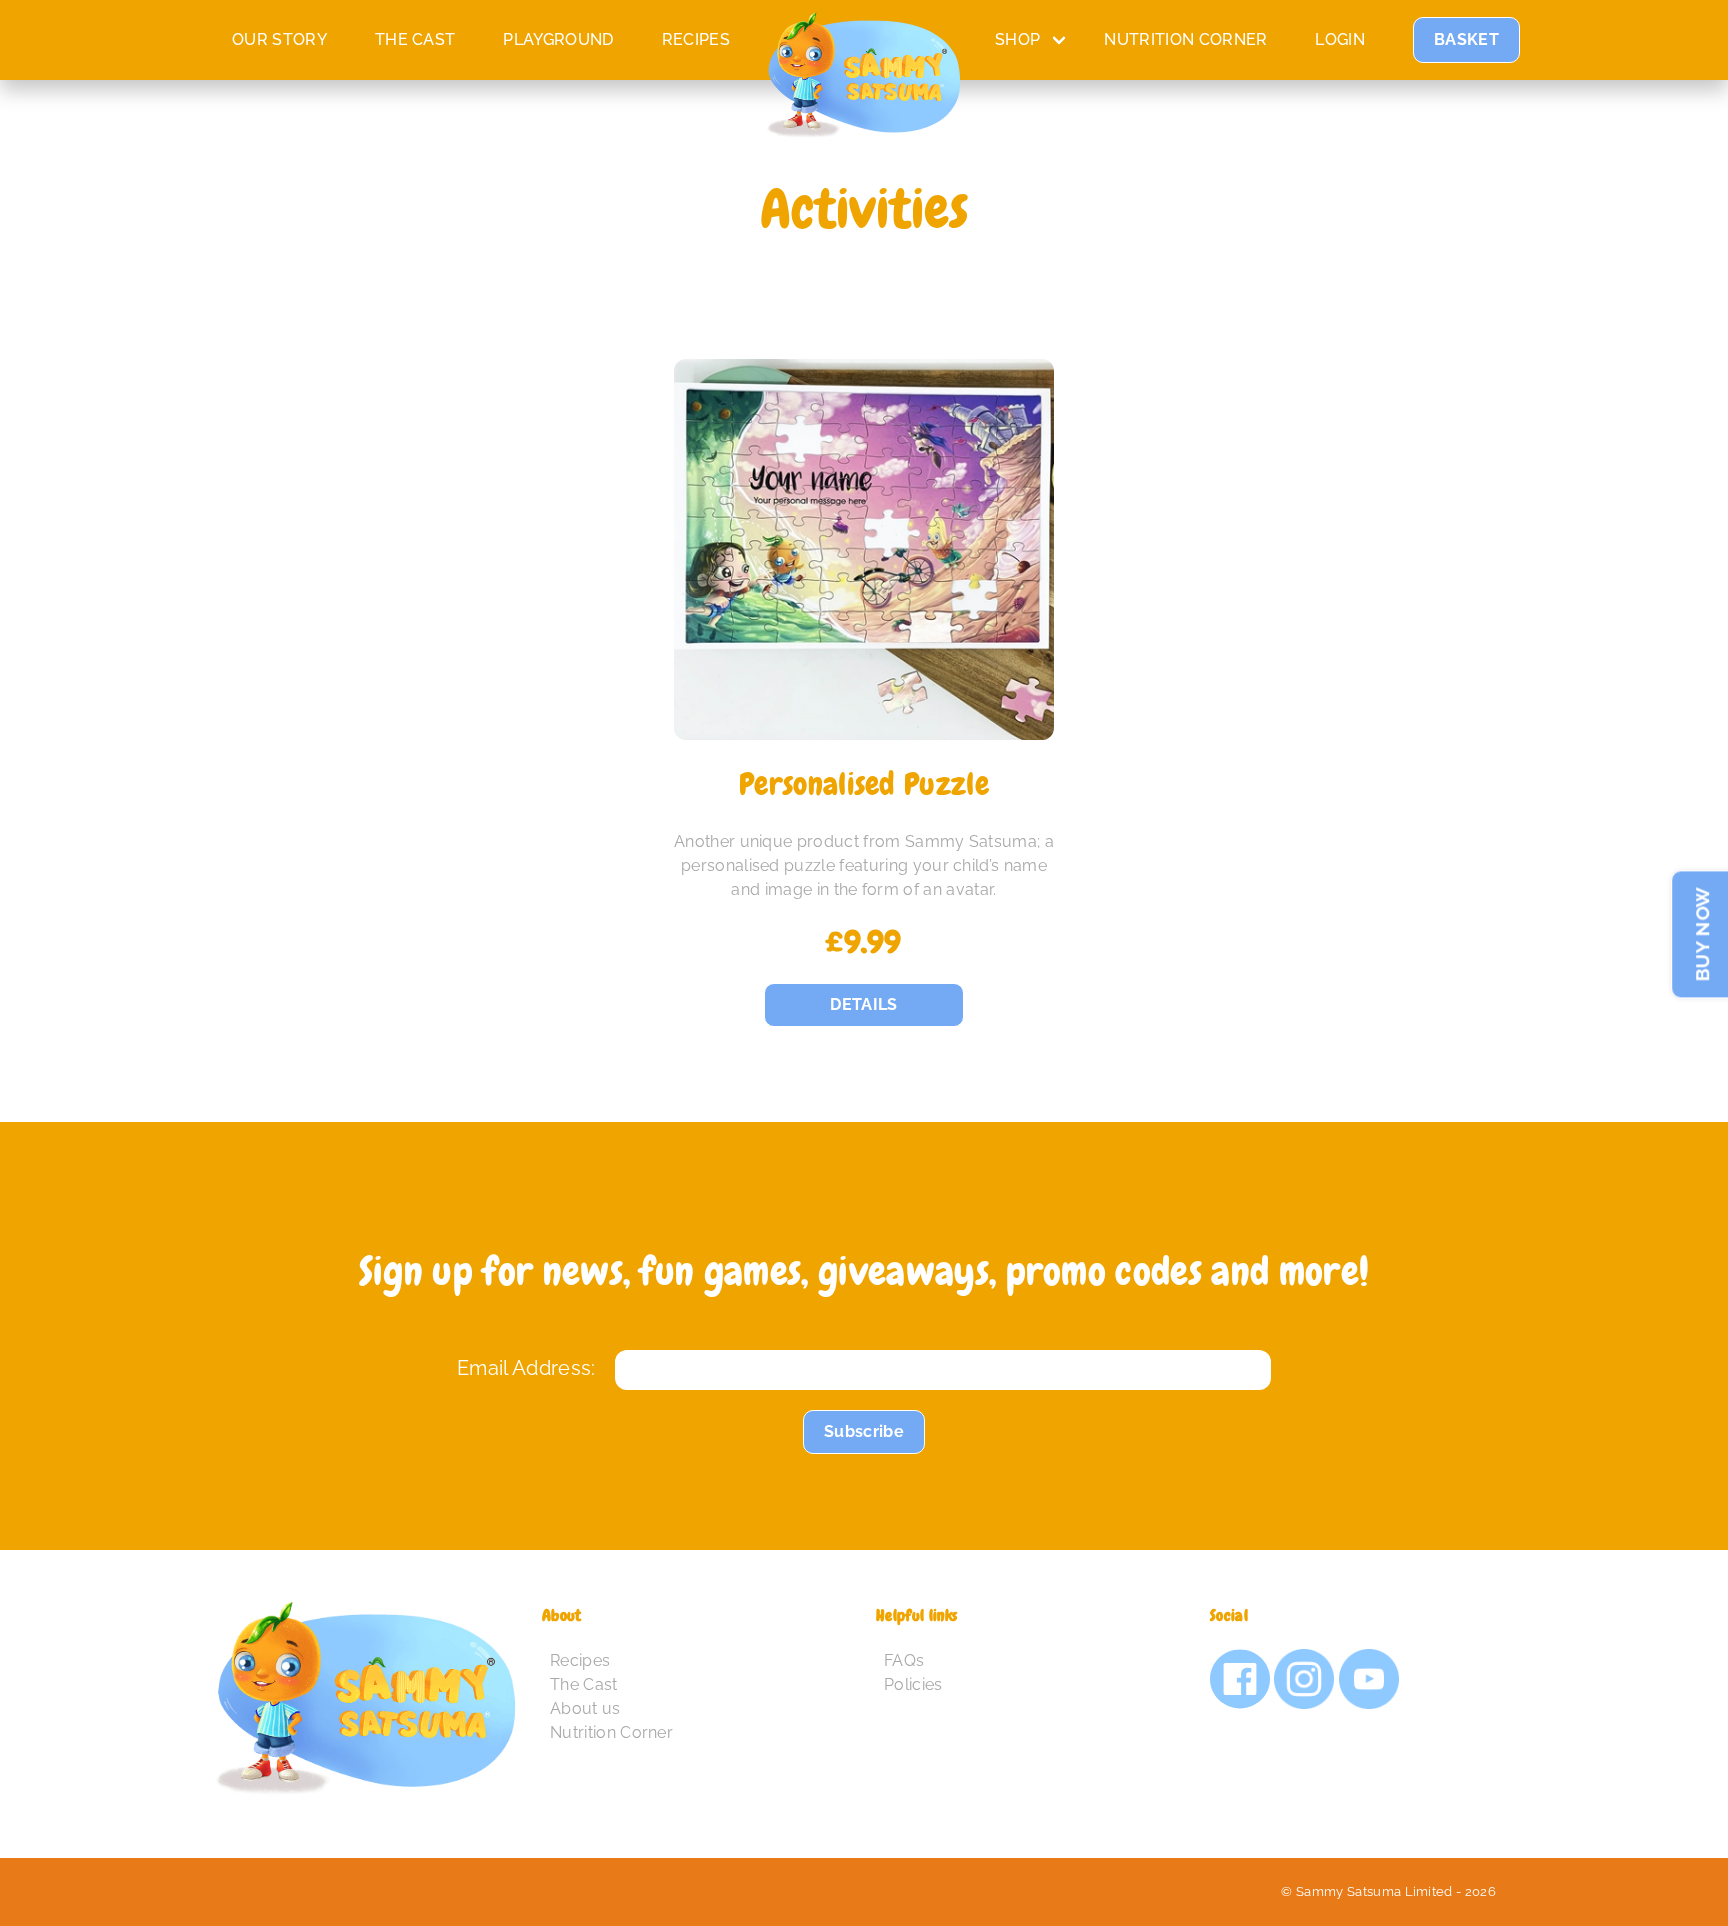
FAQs (904, 1660)
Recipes (580, 1660)
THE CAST (415, 39)
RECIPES (696, 39)
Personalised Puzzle (864, 784)
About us (585, 1708)
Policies (913, 1684)
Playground (558, 39)
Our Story (279, 39)
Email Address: (526, 1368)
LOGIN (1340, 39)
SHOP (1017, 39)
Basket (1466, 39)
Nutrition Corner (1185, 39)
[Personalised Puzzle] (864, 549)
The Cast (584, 1684)
